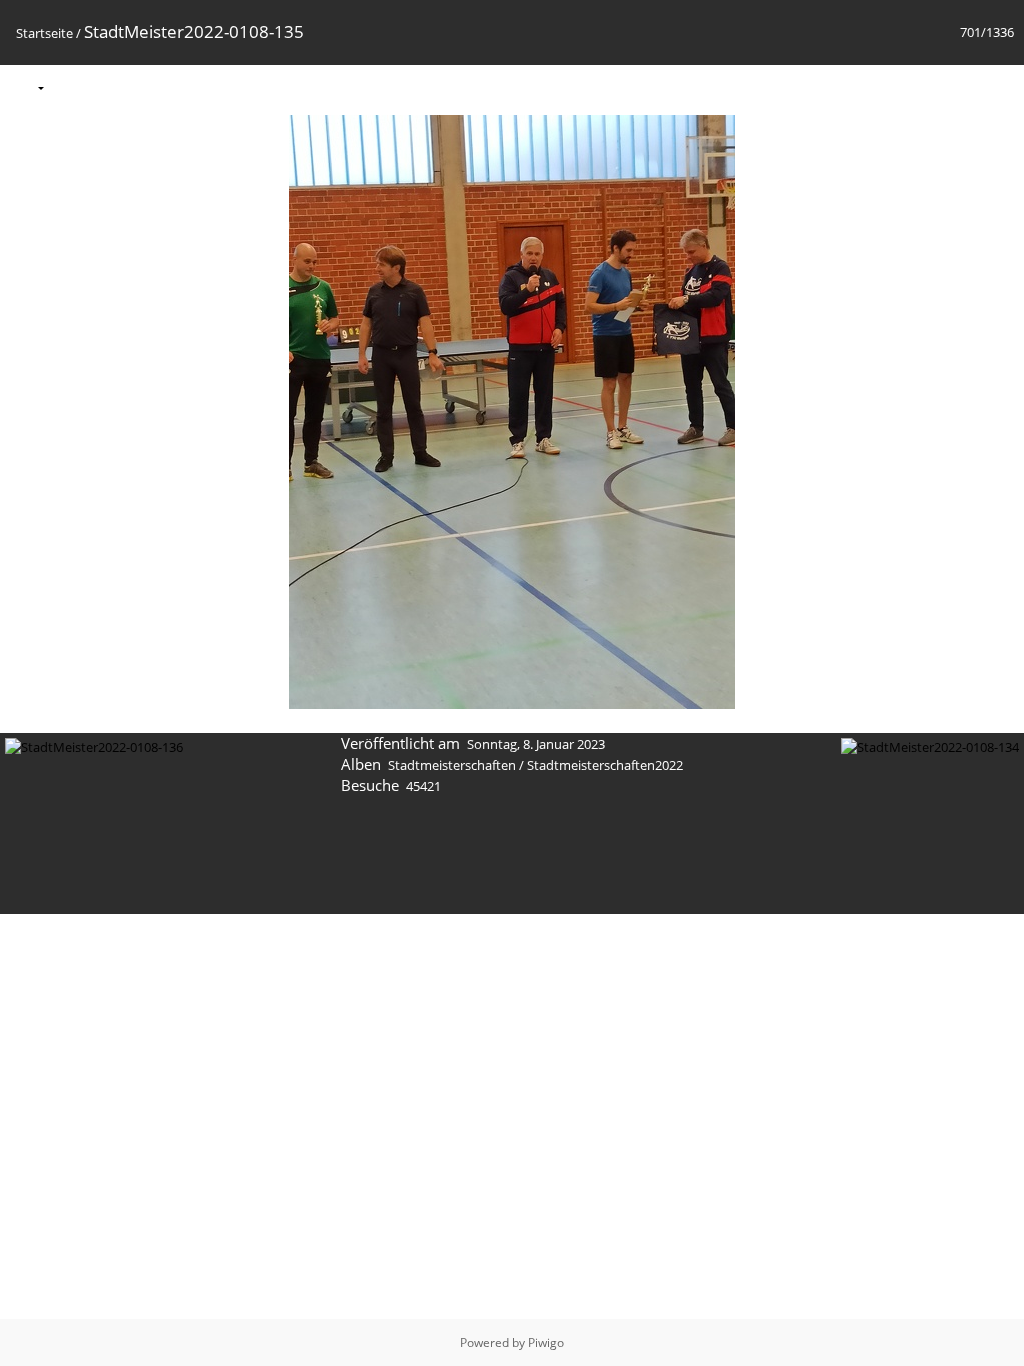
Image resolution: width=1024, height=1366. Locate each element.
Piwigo (546, 1342)
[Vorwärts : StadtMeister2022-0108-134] (997, 86)
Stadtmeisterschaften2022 (605, 765)
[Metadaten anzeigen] (114, 86)
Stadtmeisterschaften (452, 765)
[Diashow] (72, 86)
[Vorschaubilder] (913, 86)
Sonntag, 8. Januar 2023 (536, 744)
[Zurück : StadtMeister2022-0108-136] (955, 86)
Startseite (44, 33)
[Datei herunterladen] (156, 86)
